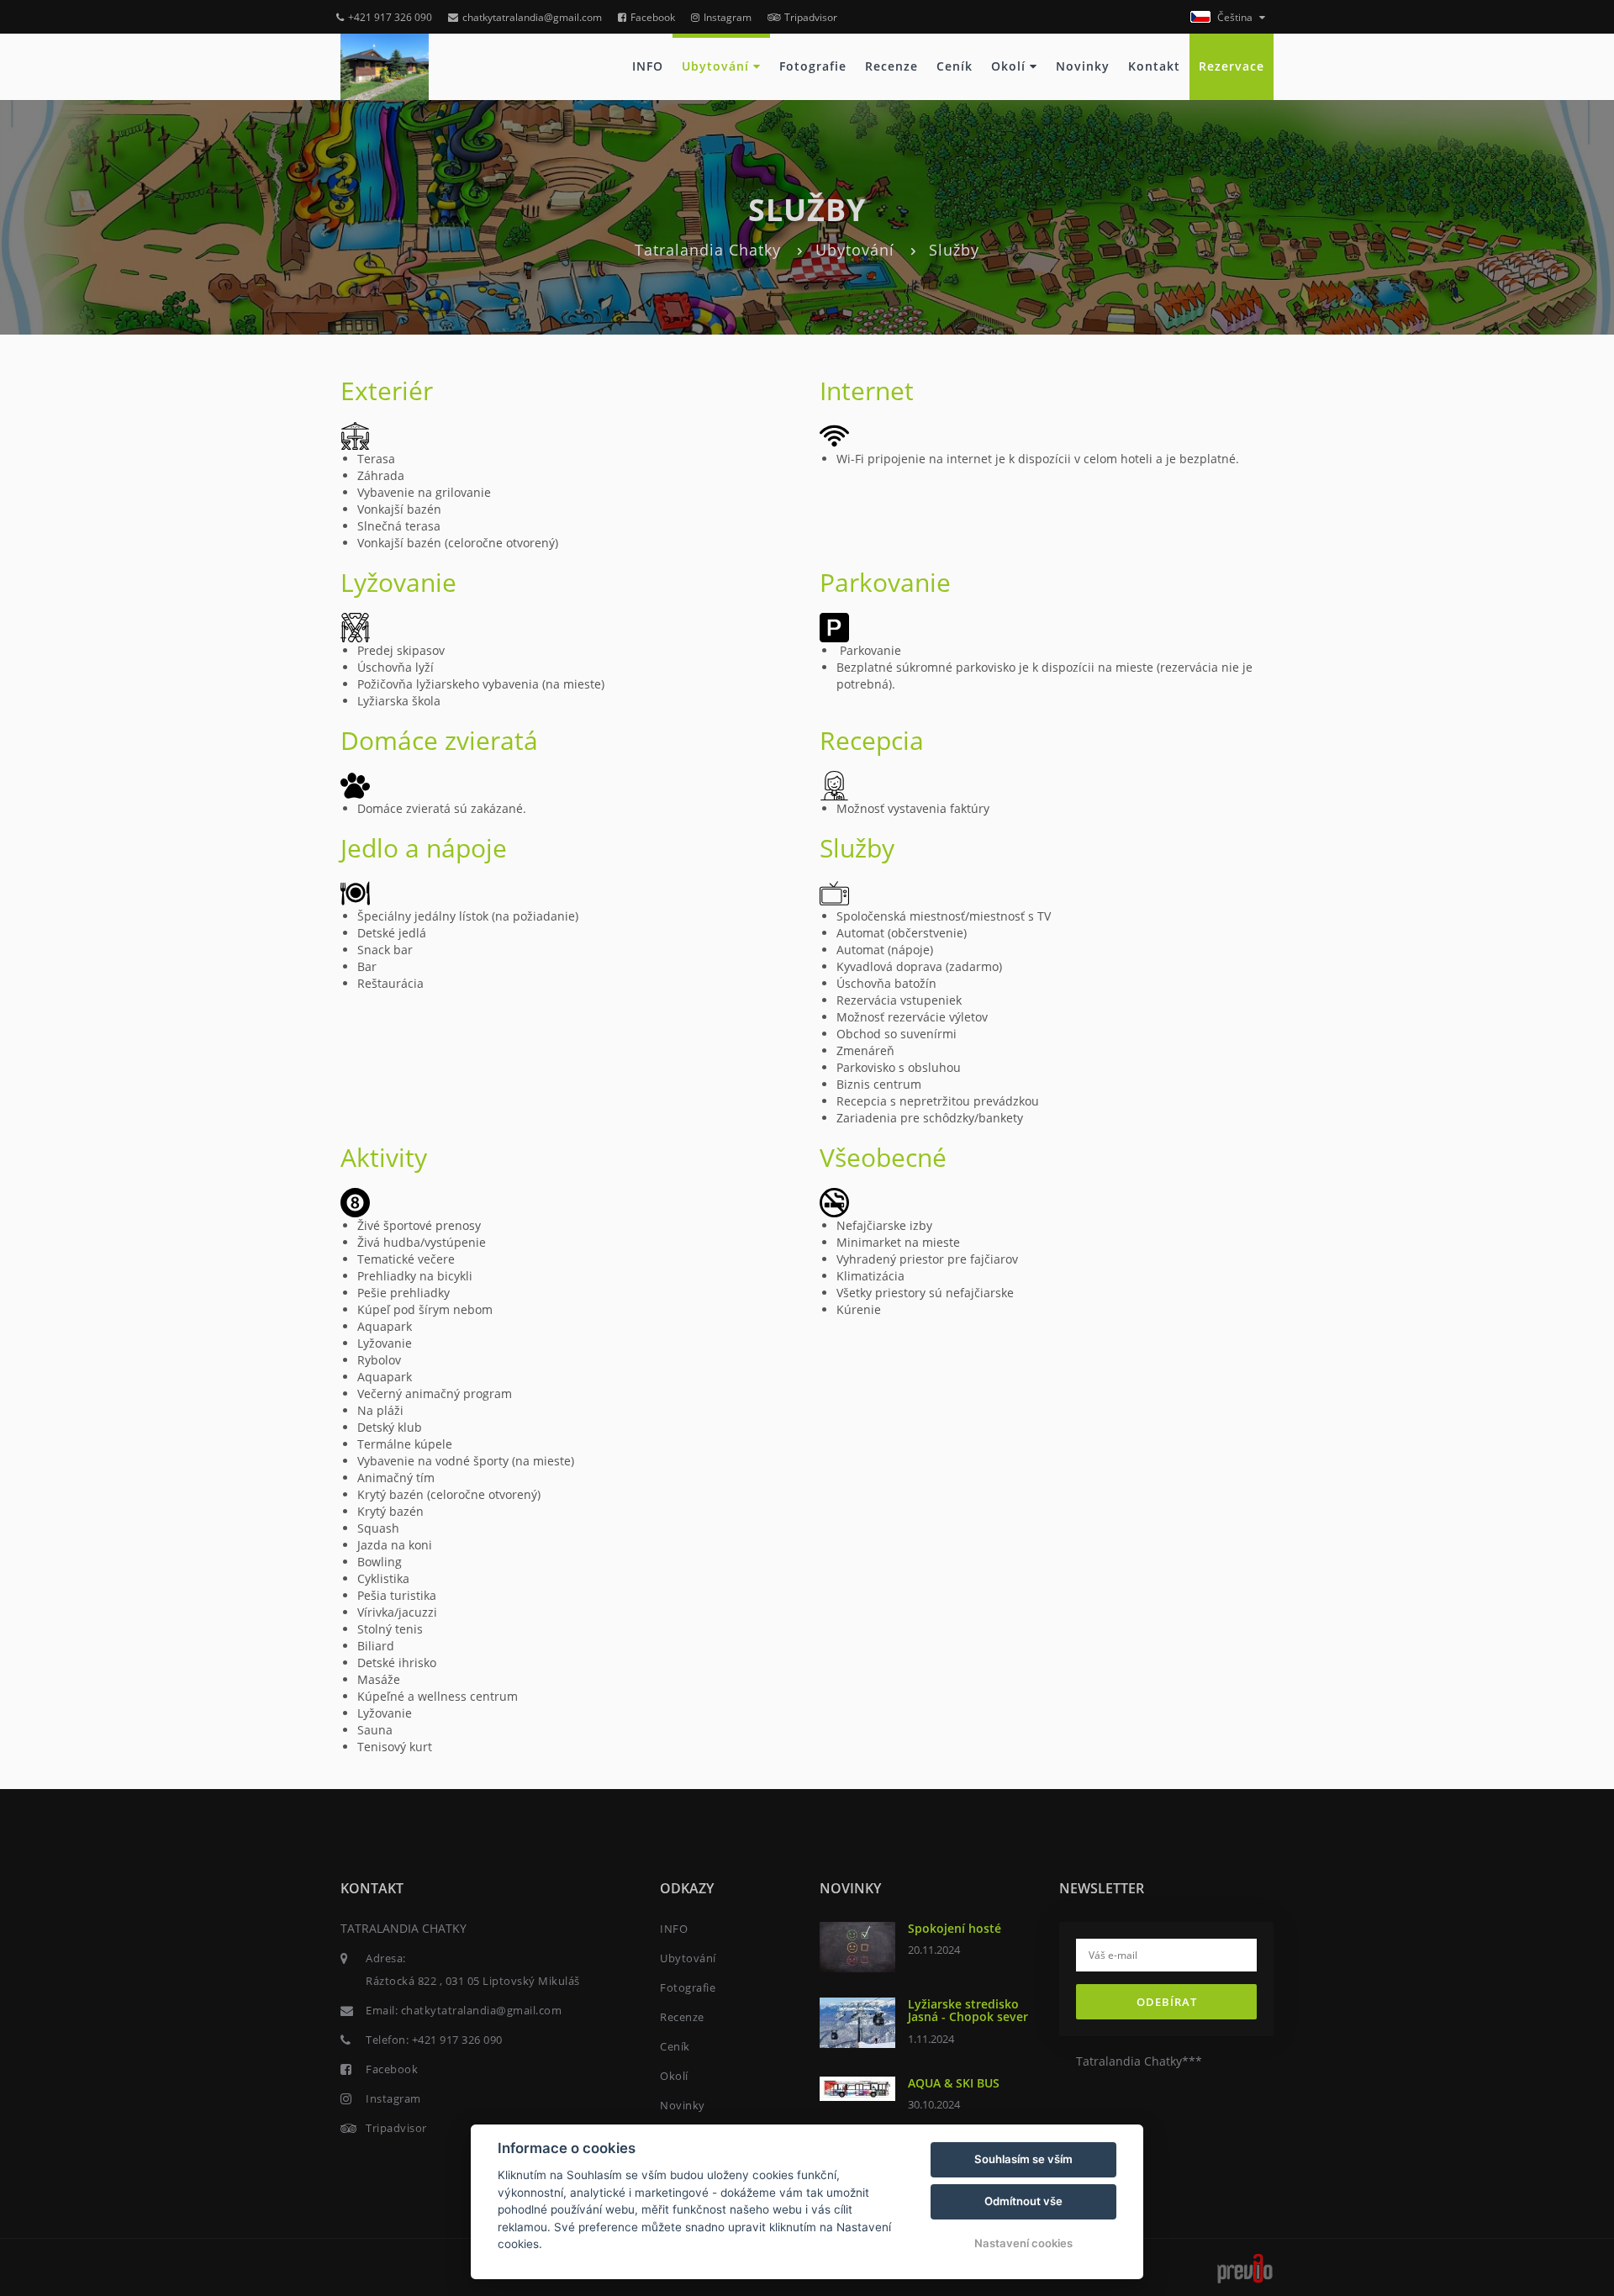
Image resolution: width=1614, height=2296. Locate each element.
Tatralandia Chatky (708, 250)
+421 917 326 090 (390, 17)
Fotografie (813, 66)
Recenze (891, 66)
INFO (648, 66)
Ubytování (717, 66)
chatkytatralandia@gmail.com (532, 17)
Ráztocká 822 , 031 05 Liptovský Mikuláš (473, 1981)
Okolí (1010, 66)
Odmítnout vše (1023, 2201)
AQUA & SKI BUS (954, 2083)
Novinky (1083, 66)
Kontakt (1154, 66)
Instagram (728, 17)
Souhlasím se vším (1023, 2159)
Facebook (653, 17)
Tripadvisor (811, 17)
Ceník (955, 66)
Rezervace (1232, 66)
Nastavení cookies (1023, 2243)
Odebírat (1167, 2002)
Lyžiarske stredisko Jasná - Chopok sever (968, 2010)
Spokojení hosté (955, 1928)
